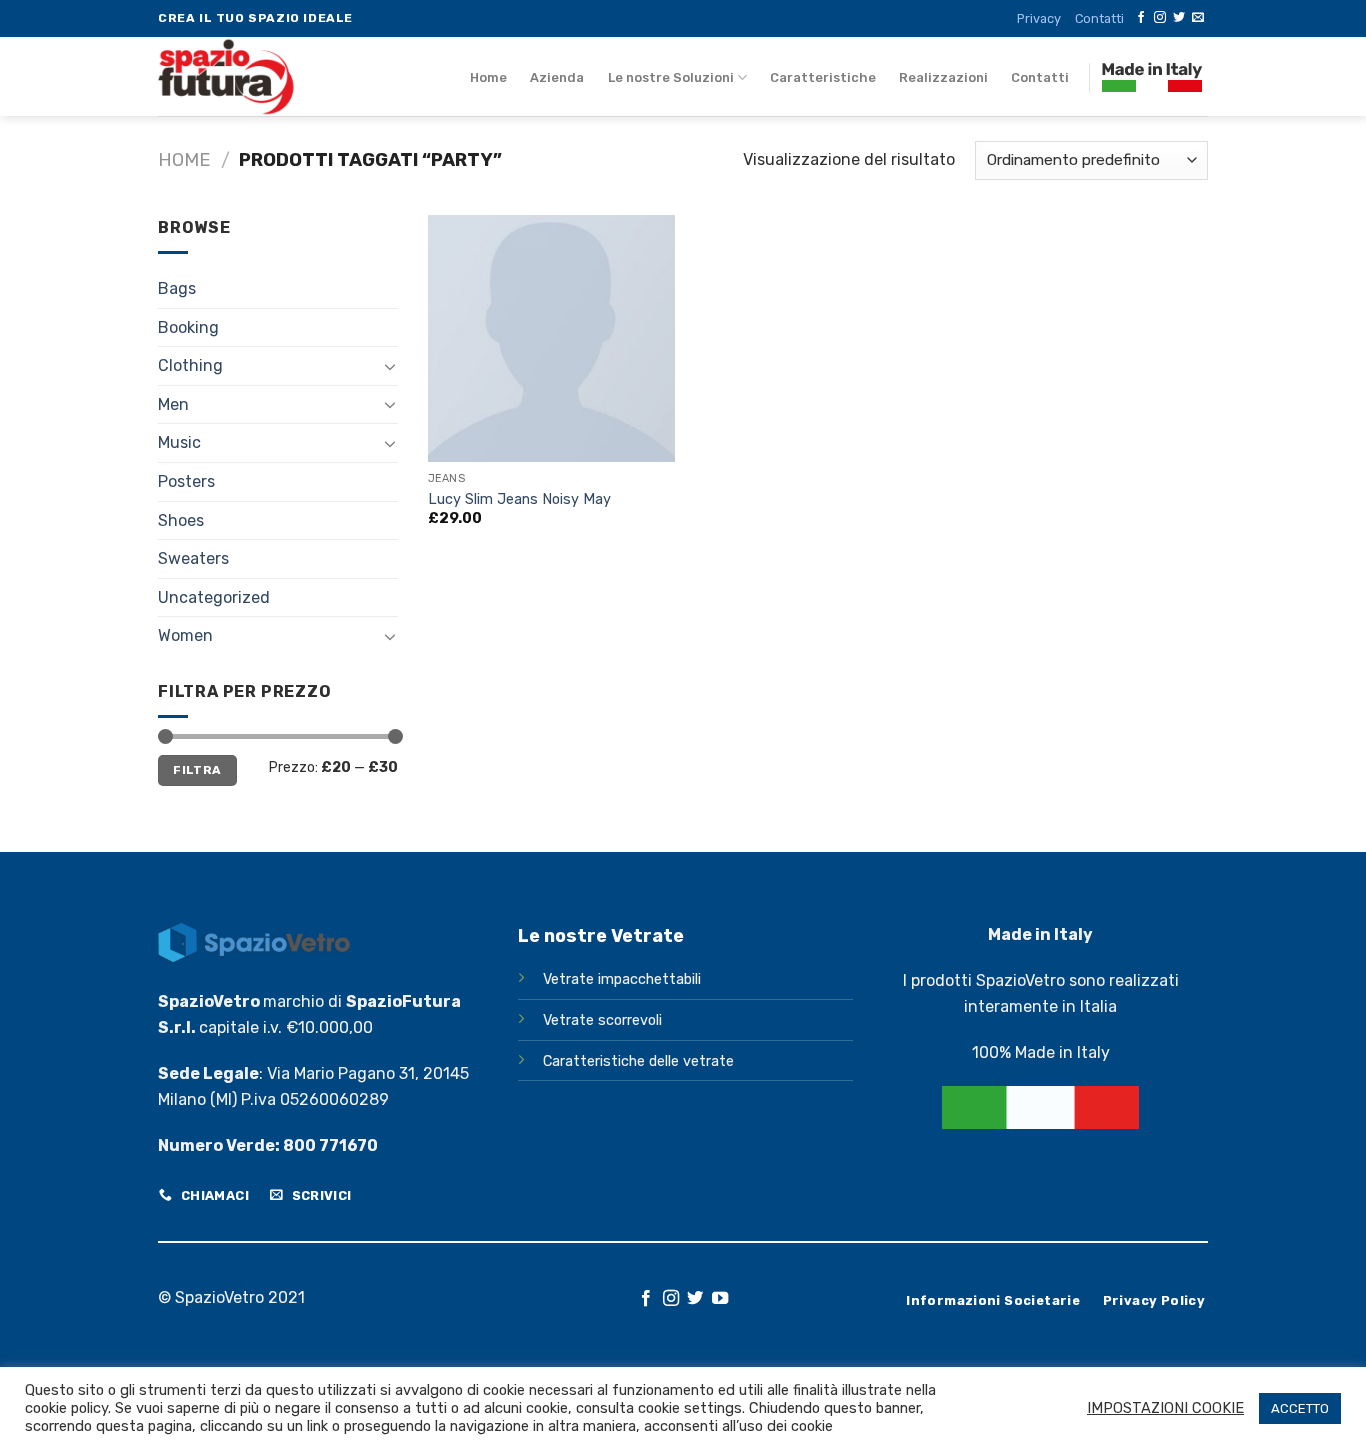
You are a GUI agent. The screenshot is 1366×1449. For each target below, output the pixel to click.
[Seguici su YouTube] (720, 1299)
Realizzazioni (943, 77)
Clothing (190, 365)
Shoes (181, 520)
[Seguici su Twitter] (1179, 18)
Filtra (197, 770)
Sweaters (193, 558)
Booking (188, 327)
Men (173, 404)
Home (488, 77)
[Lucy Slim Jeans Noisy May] (551, 338)
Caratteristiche (823, 77)
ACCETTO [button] (1300, 1408)
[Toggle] (390, 366)
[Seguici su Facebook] (1141, 18)
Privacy (1039, 18)
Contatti (1099, 18)
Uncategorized (214, 597)
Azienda (557, 77)
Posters (186, 481)
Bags (177, 288)
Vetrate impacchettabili (622, 979)
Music (179, 442)
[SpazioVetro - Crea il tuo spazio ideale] (281, 76)
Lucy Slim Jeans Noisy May (519, 499)
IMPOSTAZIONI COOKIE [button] (1165, 1408)
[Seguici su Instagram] (1160, 18)
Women (185, 635)
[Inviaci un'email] (1198, 18)
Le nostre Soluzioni (671, 77)
